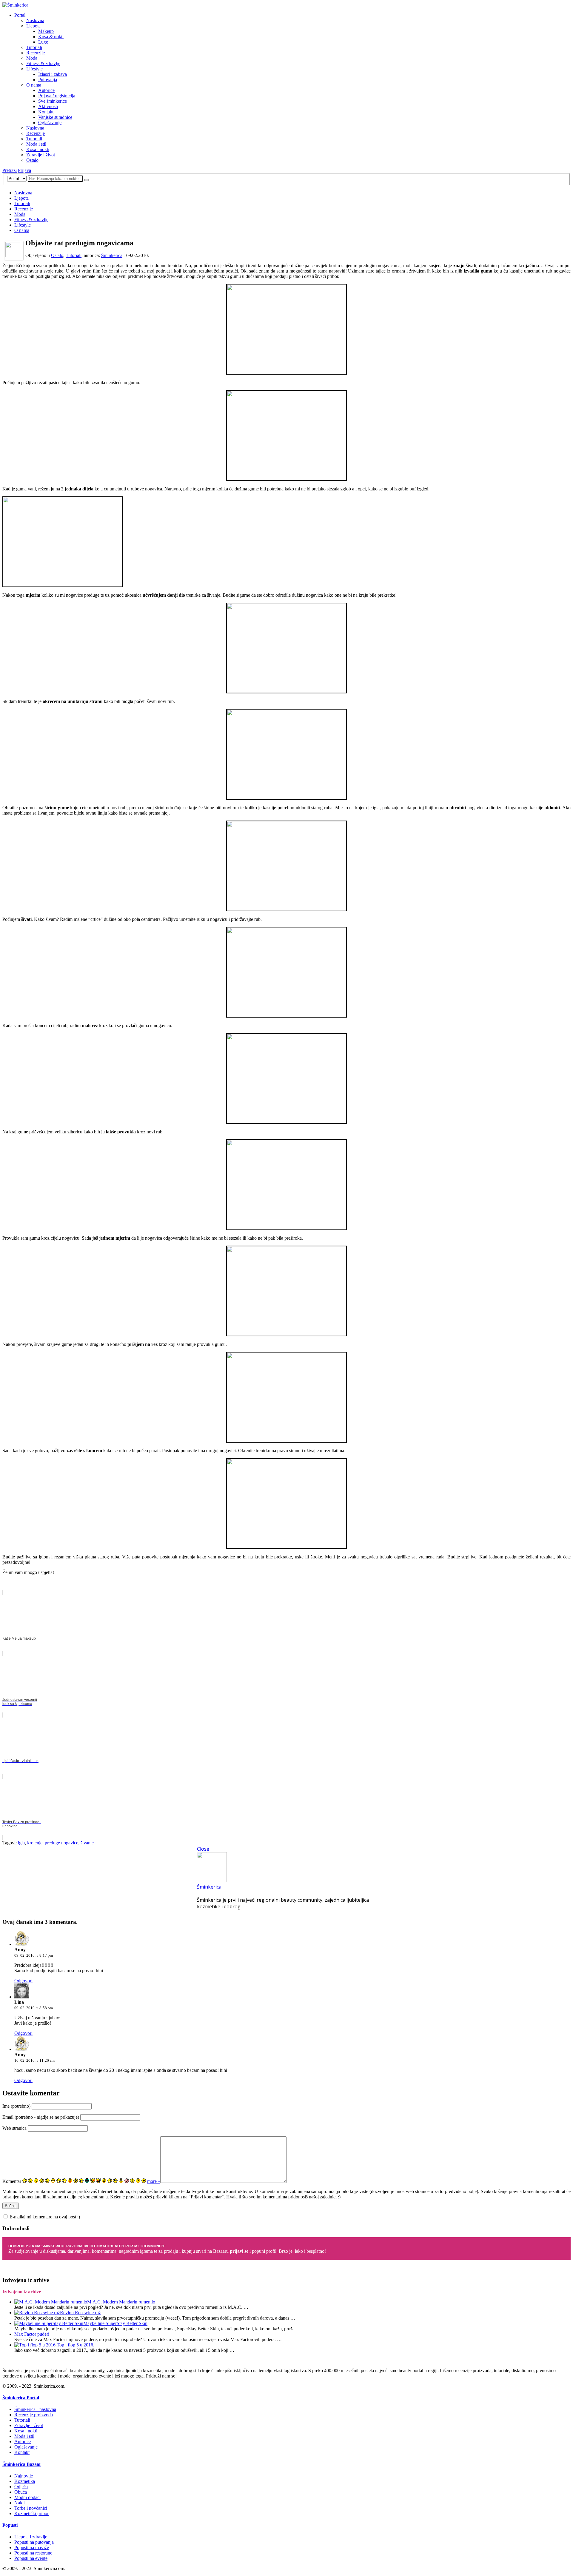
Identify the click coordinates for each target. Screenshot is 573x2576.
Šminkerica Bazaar (22, 2464)
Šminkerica (112, 255)
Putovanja (48, 80)
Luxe (43, 42)
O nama (34, 85)
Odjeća (21, 2487)
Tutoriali (34, 47)
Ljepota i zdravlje (31, 2537)
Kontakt (46, 112)
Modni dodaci (27, 2497)
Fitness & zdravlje (43, 63)
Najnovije (24, 2476)
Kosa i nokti (38, 149)
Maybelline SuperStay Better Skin (115, 2323)
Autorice (46, 90)
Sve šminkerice (53, 101)
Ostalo (32, 160)
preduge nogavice (61, 1843)
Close (203, 1849)
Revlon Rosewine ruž (80, 2313)
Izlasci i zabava (53, 74)
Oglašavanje (50, 123)
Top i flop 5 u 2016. (76, 2345)
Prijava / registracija (57, 96)
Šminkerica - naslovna (35, 2409)
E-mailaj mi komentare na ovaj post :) (45, 2217)
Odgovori (23, 1981)
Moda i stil (36, 144)
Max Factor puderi (32, 2334)
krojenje (35, 1843)
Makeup (46, 31)
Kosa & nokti (51, 37)
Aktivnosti (48, 106)
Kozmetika (25, 2481)
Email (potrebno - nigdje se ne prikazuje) (41, 2117)
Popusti (10, 2525)
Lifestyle (34, 69)
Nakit (20, 2503)
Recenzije (36, 53)
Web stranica (14, 2128)
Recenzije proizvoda (34, 2415)
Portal (20, 15)
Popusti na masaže (32, 2547)
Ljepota (33, 26)
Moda (32, 58)
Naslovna (35, 20)
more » (154, 2181)
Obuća (21, 2492)
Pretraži (10, 170)
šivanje (87, 1843)
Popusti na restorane (33, 2553)
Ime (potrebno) (16, 2106)
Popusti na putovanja (34, 2542)
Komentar (12, 2181)
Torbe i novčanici (31, 2508)
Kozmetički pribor (31, 2513)
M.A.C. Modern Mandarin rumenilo (121, 2302)
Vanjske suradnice (55, 117)
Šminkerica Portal (21, 2398)
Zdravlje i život (41, 155)
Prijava (24, 170)
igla (21, 1843)
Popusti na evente (31, 2558)
